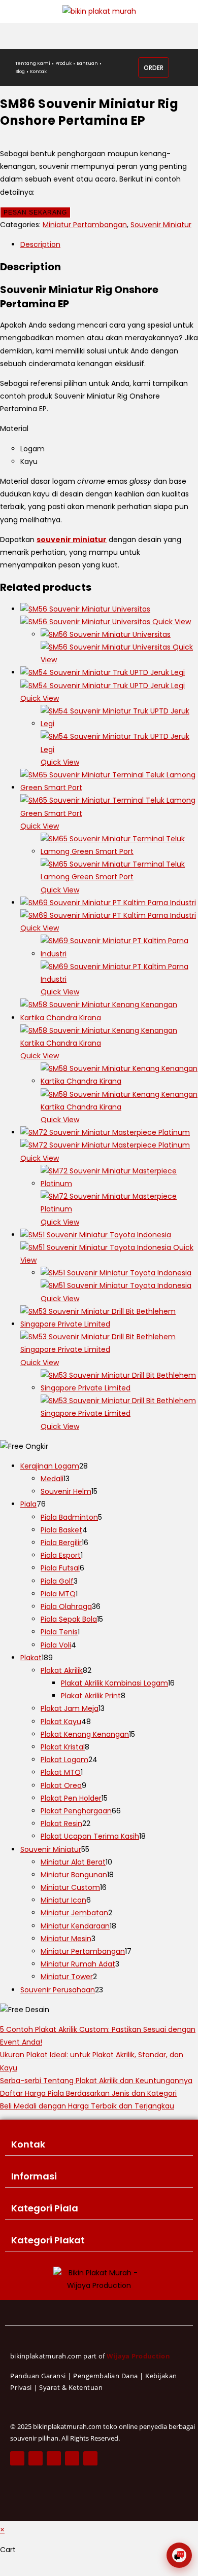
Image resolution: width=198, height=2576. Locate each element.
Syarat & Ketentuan (71, 2387)
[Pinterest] (72, 2458)
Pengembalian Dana (106, 2376)
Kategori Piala (45, 2208)
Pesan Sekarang (35, 212)
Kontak (28, 2144)
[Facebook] (17, 2458)
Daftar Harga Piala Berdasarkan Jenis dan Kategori (88, 2093)
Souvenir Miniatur (161, 225)
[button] (99, 2145)
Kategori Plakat (48, 2240)
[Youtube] (90, 2458)
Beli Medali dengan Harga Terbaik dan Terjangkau (87, 2106)
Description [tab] (40, 244)
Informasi (34, 2176)
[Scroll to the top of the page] (3, 2569)
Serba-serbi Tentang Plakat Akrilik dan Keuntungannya (96, 2081)
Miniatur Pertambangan (85, 225)
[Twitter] (36, 2458)
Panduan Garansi (38, 2376)
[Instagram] (54, 2458)
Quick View (171, 622)
